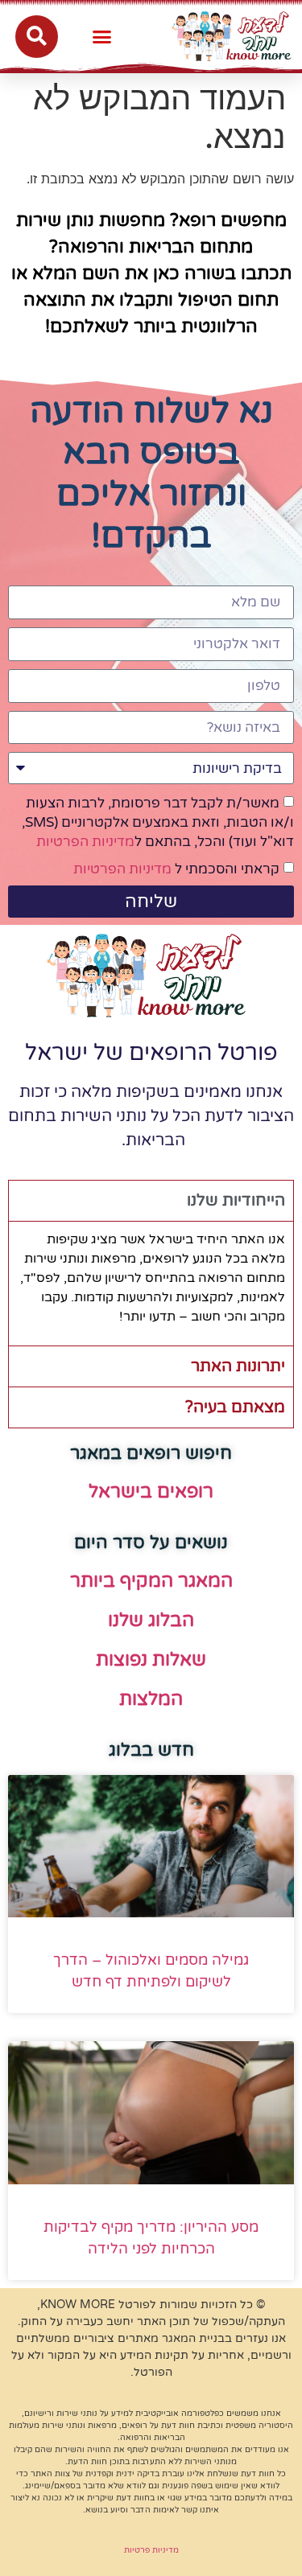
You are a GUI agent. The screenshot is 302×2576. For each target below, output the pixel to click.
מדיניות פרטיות (151, 2550)
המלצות (151, 1699)
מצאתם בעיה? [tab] (235, 1407)
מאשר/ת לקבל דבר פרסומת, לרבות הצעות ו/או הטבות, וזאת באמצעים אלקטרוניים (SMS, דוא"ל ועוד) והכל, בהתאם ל (158, 822)
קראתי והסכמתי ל (176, 869)
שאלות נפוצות (151, 1660)
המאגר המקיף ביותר (151, 1581)
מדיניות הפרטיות (85, 842)
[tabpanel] (151, 1283)
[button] (102, 36)
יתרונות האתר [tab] (238, 1366)
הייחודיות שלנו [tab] (236, 1201)
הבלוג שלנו (151, 1621)
